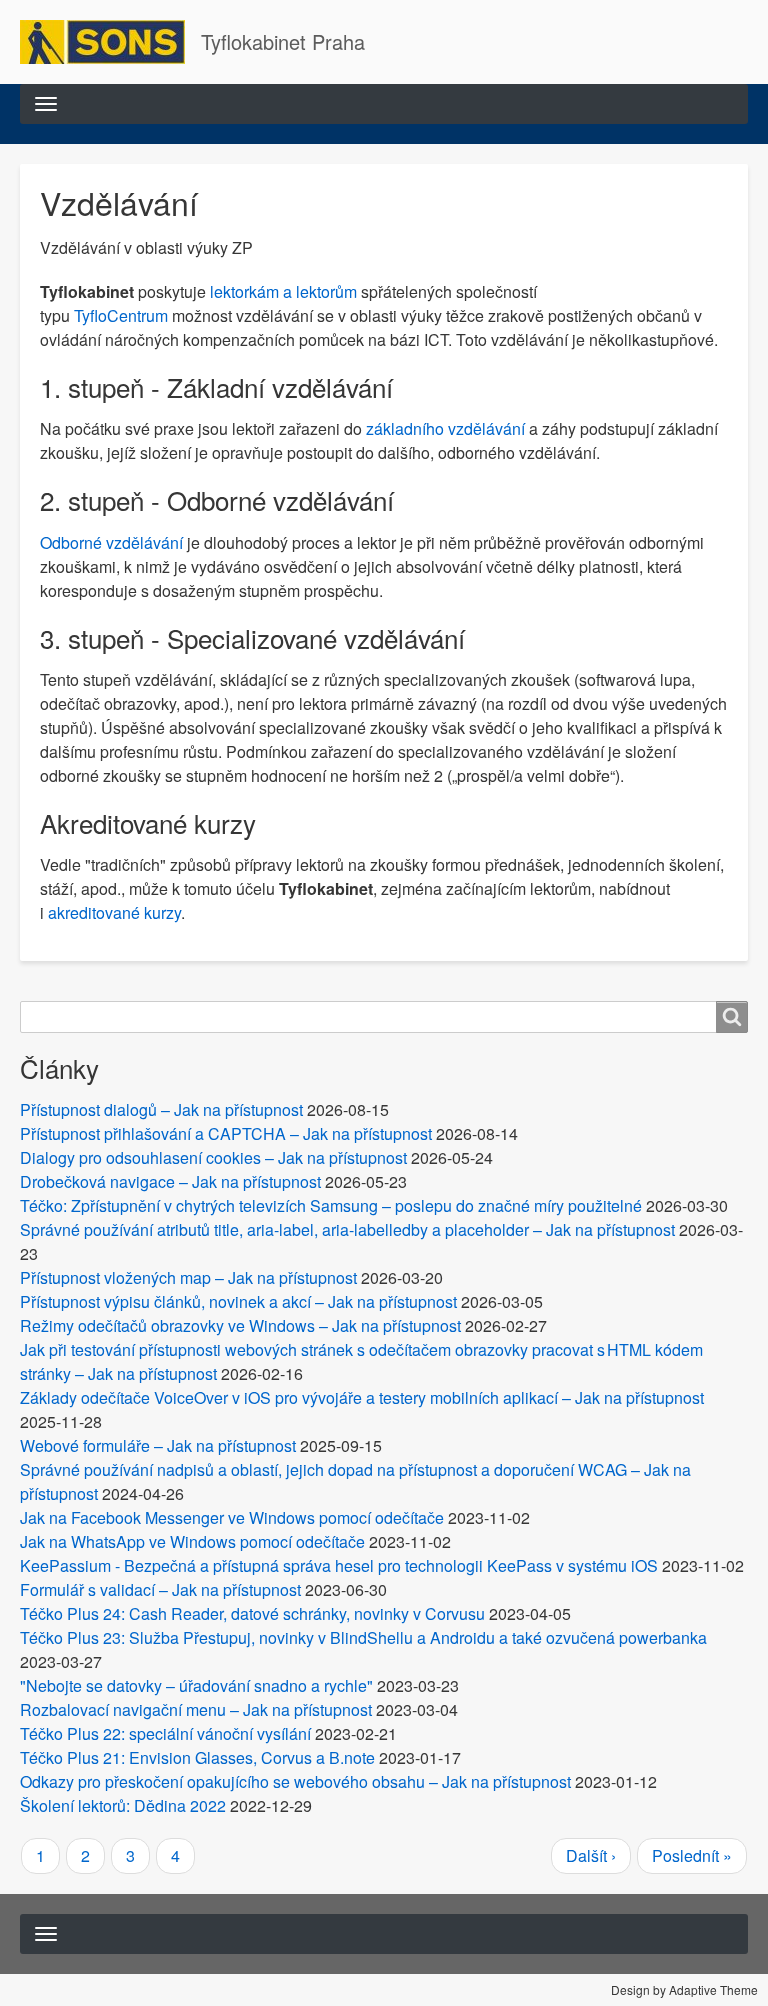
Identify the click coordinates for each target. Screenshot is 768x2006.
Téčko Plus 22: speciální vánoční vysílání (165, 1733)
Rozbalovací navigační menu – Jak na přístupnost (196, 1709)
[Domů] (110, 42)
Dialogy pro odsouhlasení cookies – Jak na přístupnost (213, 1157)
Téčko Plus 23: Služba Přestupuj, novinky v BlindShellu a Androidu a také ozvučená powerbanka (363, 1637)
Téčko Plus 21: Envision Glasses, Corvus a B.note (197, 1757)
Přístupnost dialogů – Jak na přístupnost (161, 1109)
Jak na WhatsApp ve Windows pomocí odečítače (192, 1541)
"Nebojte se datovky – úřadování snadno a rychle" (196, 1685)
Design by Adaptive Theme (684, 1989)
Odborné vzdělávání (111, 542)
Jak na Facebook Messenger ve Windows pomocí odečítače (232, 1517)
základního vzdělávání (445, 428)
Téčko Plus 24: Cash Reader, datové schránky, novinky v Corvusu (252, 1613)
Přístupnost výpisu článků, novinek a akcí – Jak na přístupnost (238, 1301)
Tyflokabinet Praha (283, 41)
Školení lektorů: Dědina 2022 (123, 1805)
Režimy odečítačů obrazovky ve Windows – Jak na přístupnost (240, 1325)
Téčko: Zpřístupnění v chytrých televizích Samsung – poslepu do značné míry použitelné (331, 1205)
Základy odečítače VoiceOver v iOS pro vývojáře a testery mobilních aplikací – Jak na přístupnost (362, 1397)
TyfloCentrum (121, 315)
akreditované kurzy (114, 912)
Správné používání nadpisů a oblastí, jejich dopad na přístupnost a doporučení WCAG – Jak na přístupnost (355, 1481)
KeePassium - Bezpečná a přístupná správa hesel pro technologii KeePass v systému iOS (339, 1565)
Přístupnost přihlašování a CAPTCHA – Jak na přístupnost (226, 1133)
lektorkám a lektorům (283, 291)
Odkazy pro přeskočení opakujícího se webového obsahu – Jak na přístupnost (295, 1781)
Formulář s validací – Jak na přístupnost (160, 1589)
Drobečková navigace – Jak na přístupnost (170, 1181)
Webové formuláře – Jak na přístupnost (158, 1445)
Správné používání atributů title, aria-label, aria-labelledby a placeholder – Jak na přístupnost (347, 1229)
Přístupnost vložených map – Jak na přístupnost (188, 1277)
